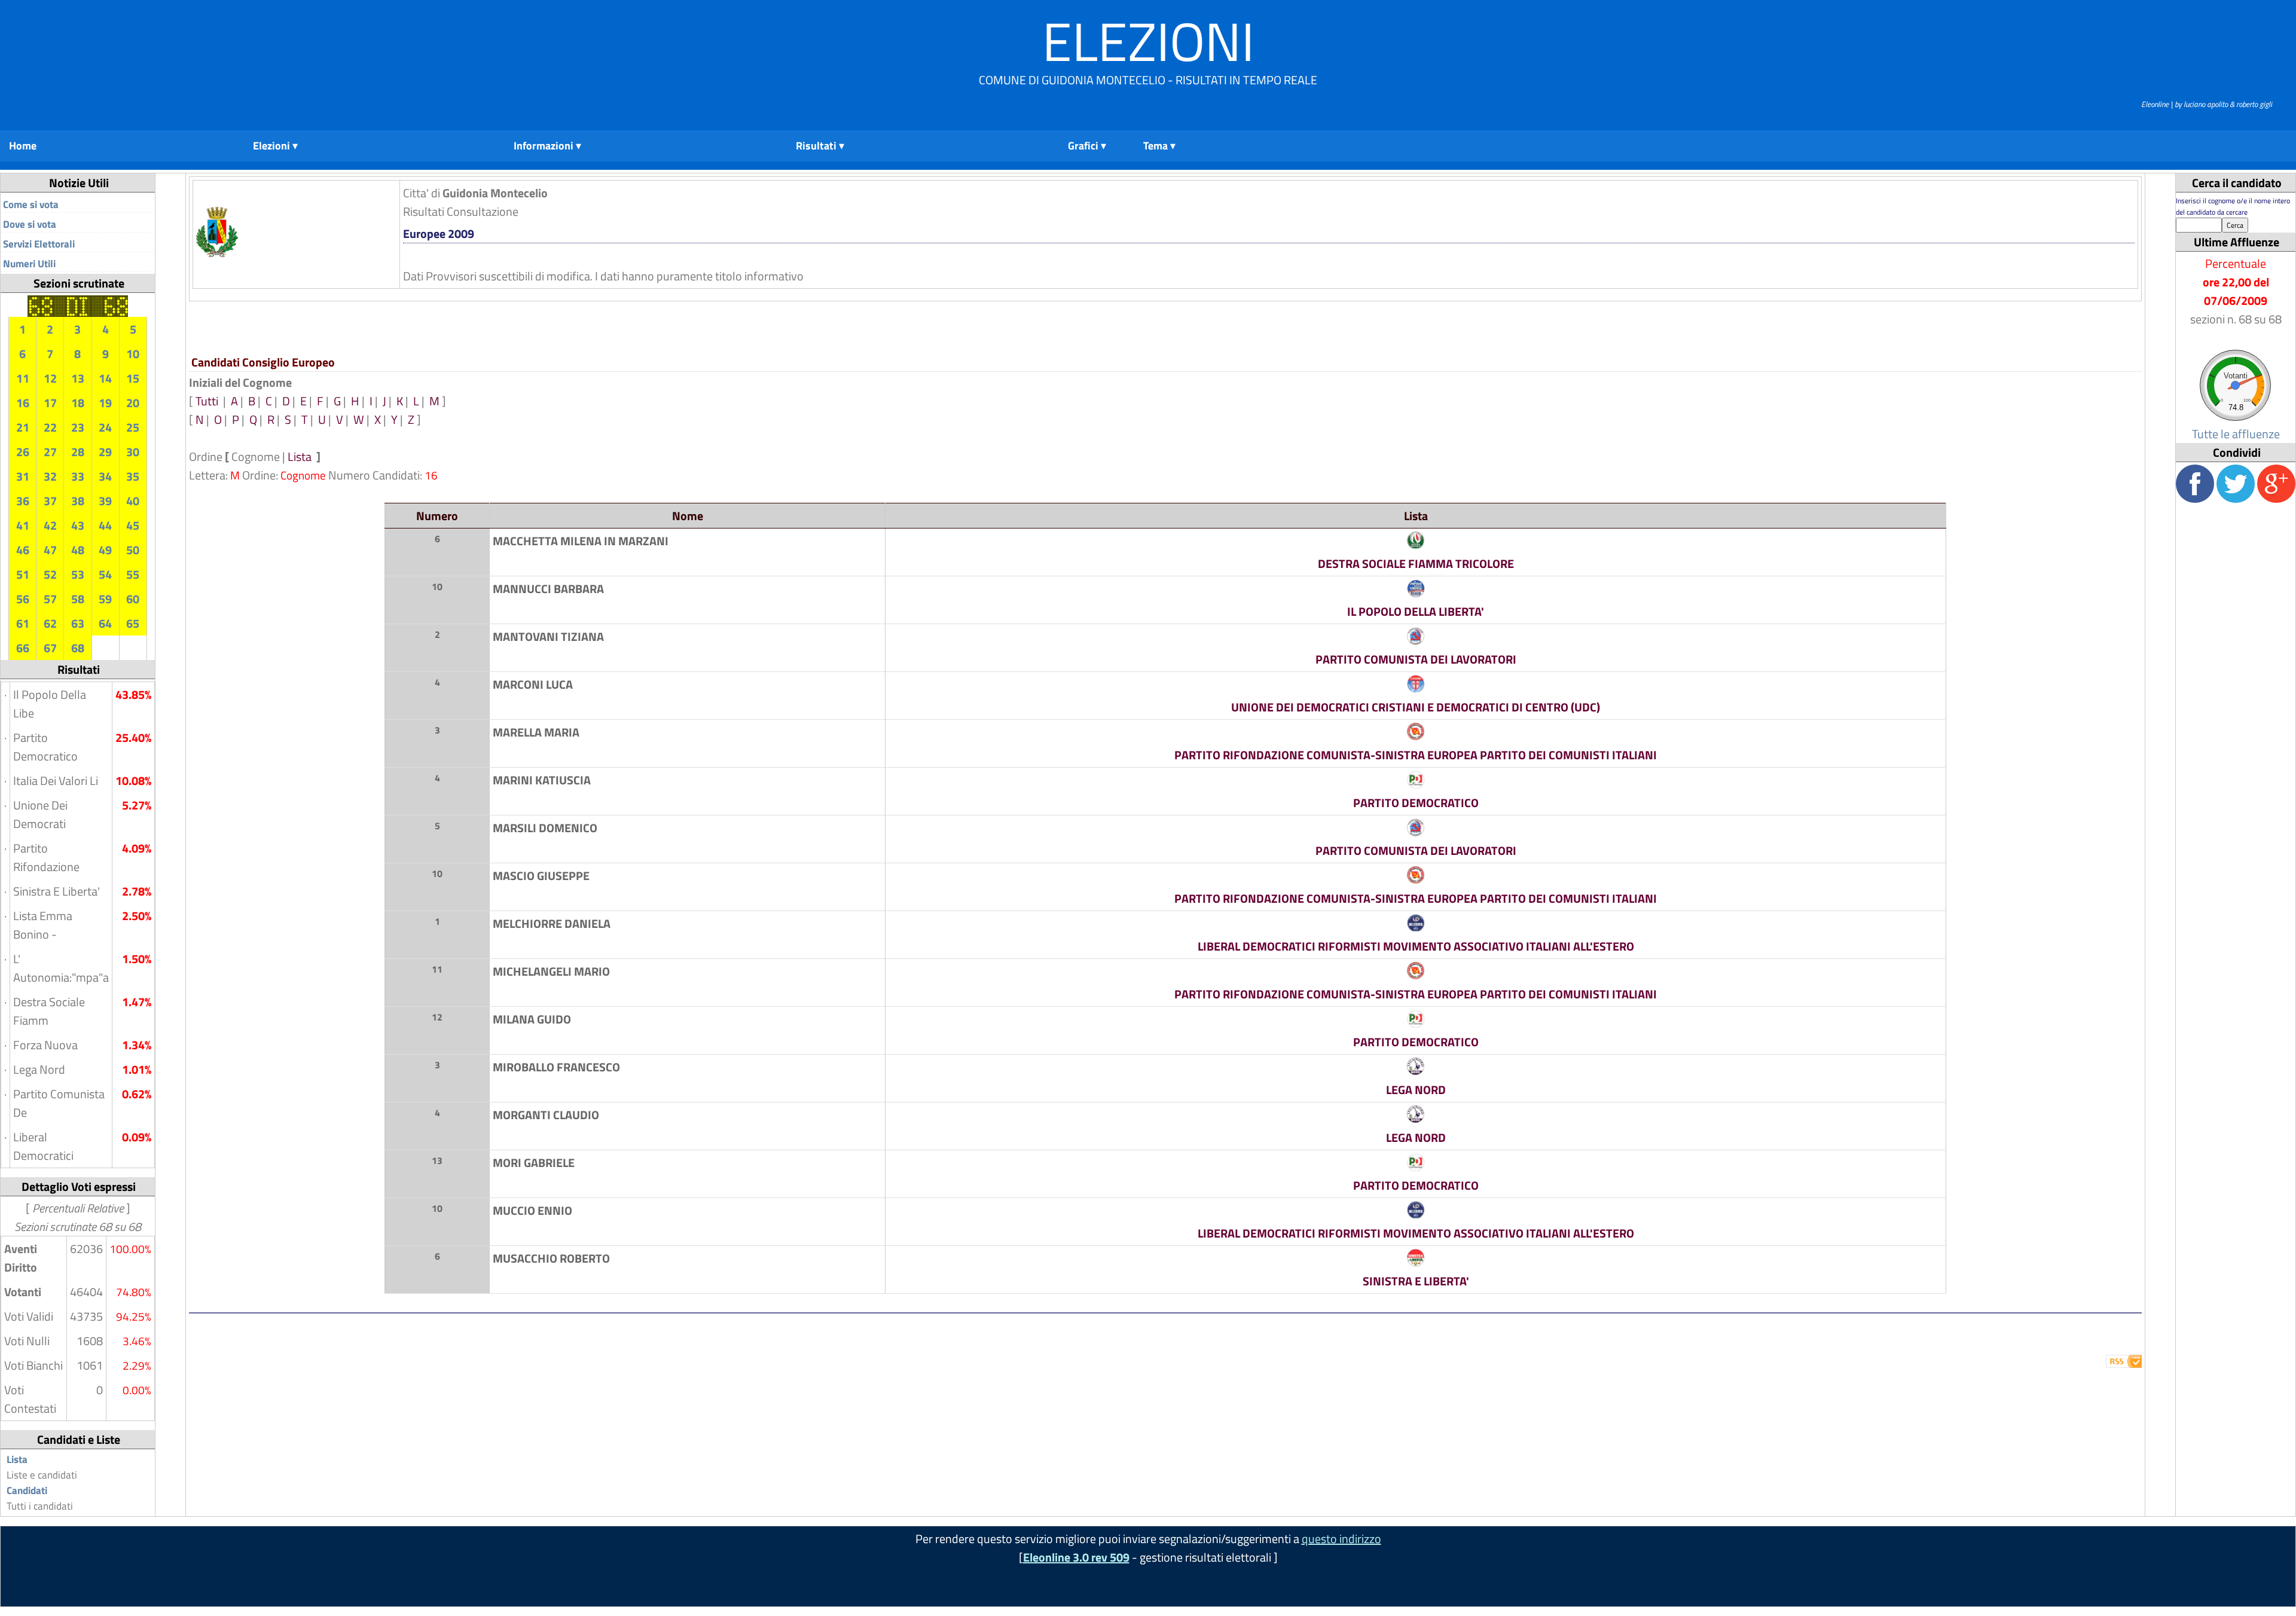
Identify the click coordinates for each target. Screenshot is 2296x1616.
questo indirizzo (1341, 1539)
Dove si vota (30, 224)
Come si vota (31, 204)
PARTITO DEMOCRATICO (1416, 803)
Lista (17, 1459)
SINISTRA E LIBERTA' (1416, 1281)
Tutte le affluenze (2236, 434)
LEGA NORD (1416, 1090)
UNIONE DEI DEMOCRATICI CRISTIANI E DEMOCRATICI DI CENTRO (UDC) (1416, 707)
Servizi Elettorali (39, 244)
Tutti (208, 401)
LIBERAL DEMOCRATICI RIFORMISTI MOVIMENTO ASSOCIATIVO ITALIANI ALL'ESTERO (1416, 946)
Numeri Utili (29, 264)
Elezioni (1148, 41)
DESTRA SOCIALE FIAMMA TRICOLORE (1416, 563)
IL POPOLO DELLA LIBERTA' (1416, 611)
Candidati (27, 1490)
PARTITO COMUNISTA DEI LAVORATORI (1416, 659)
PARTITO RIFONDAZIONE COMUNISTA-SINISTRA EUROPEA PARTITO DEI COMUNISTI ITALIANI (1416, 755)
